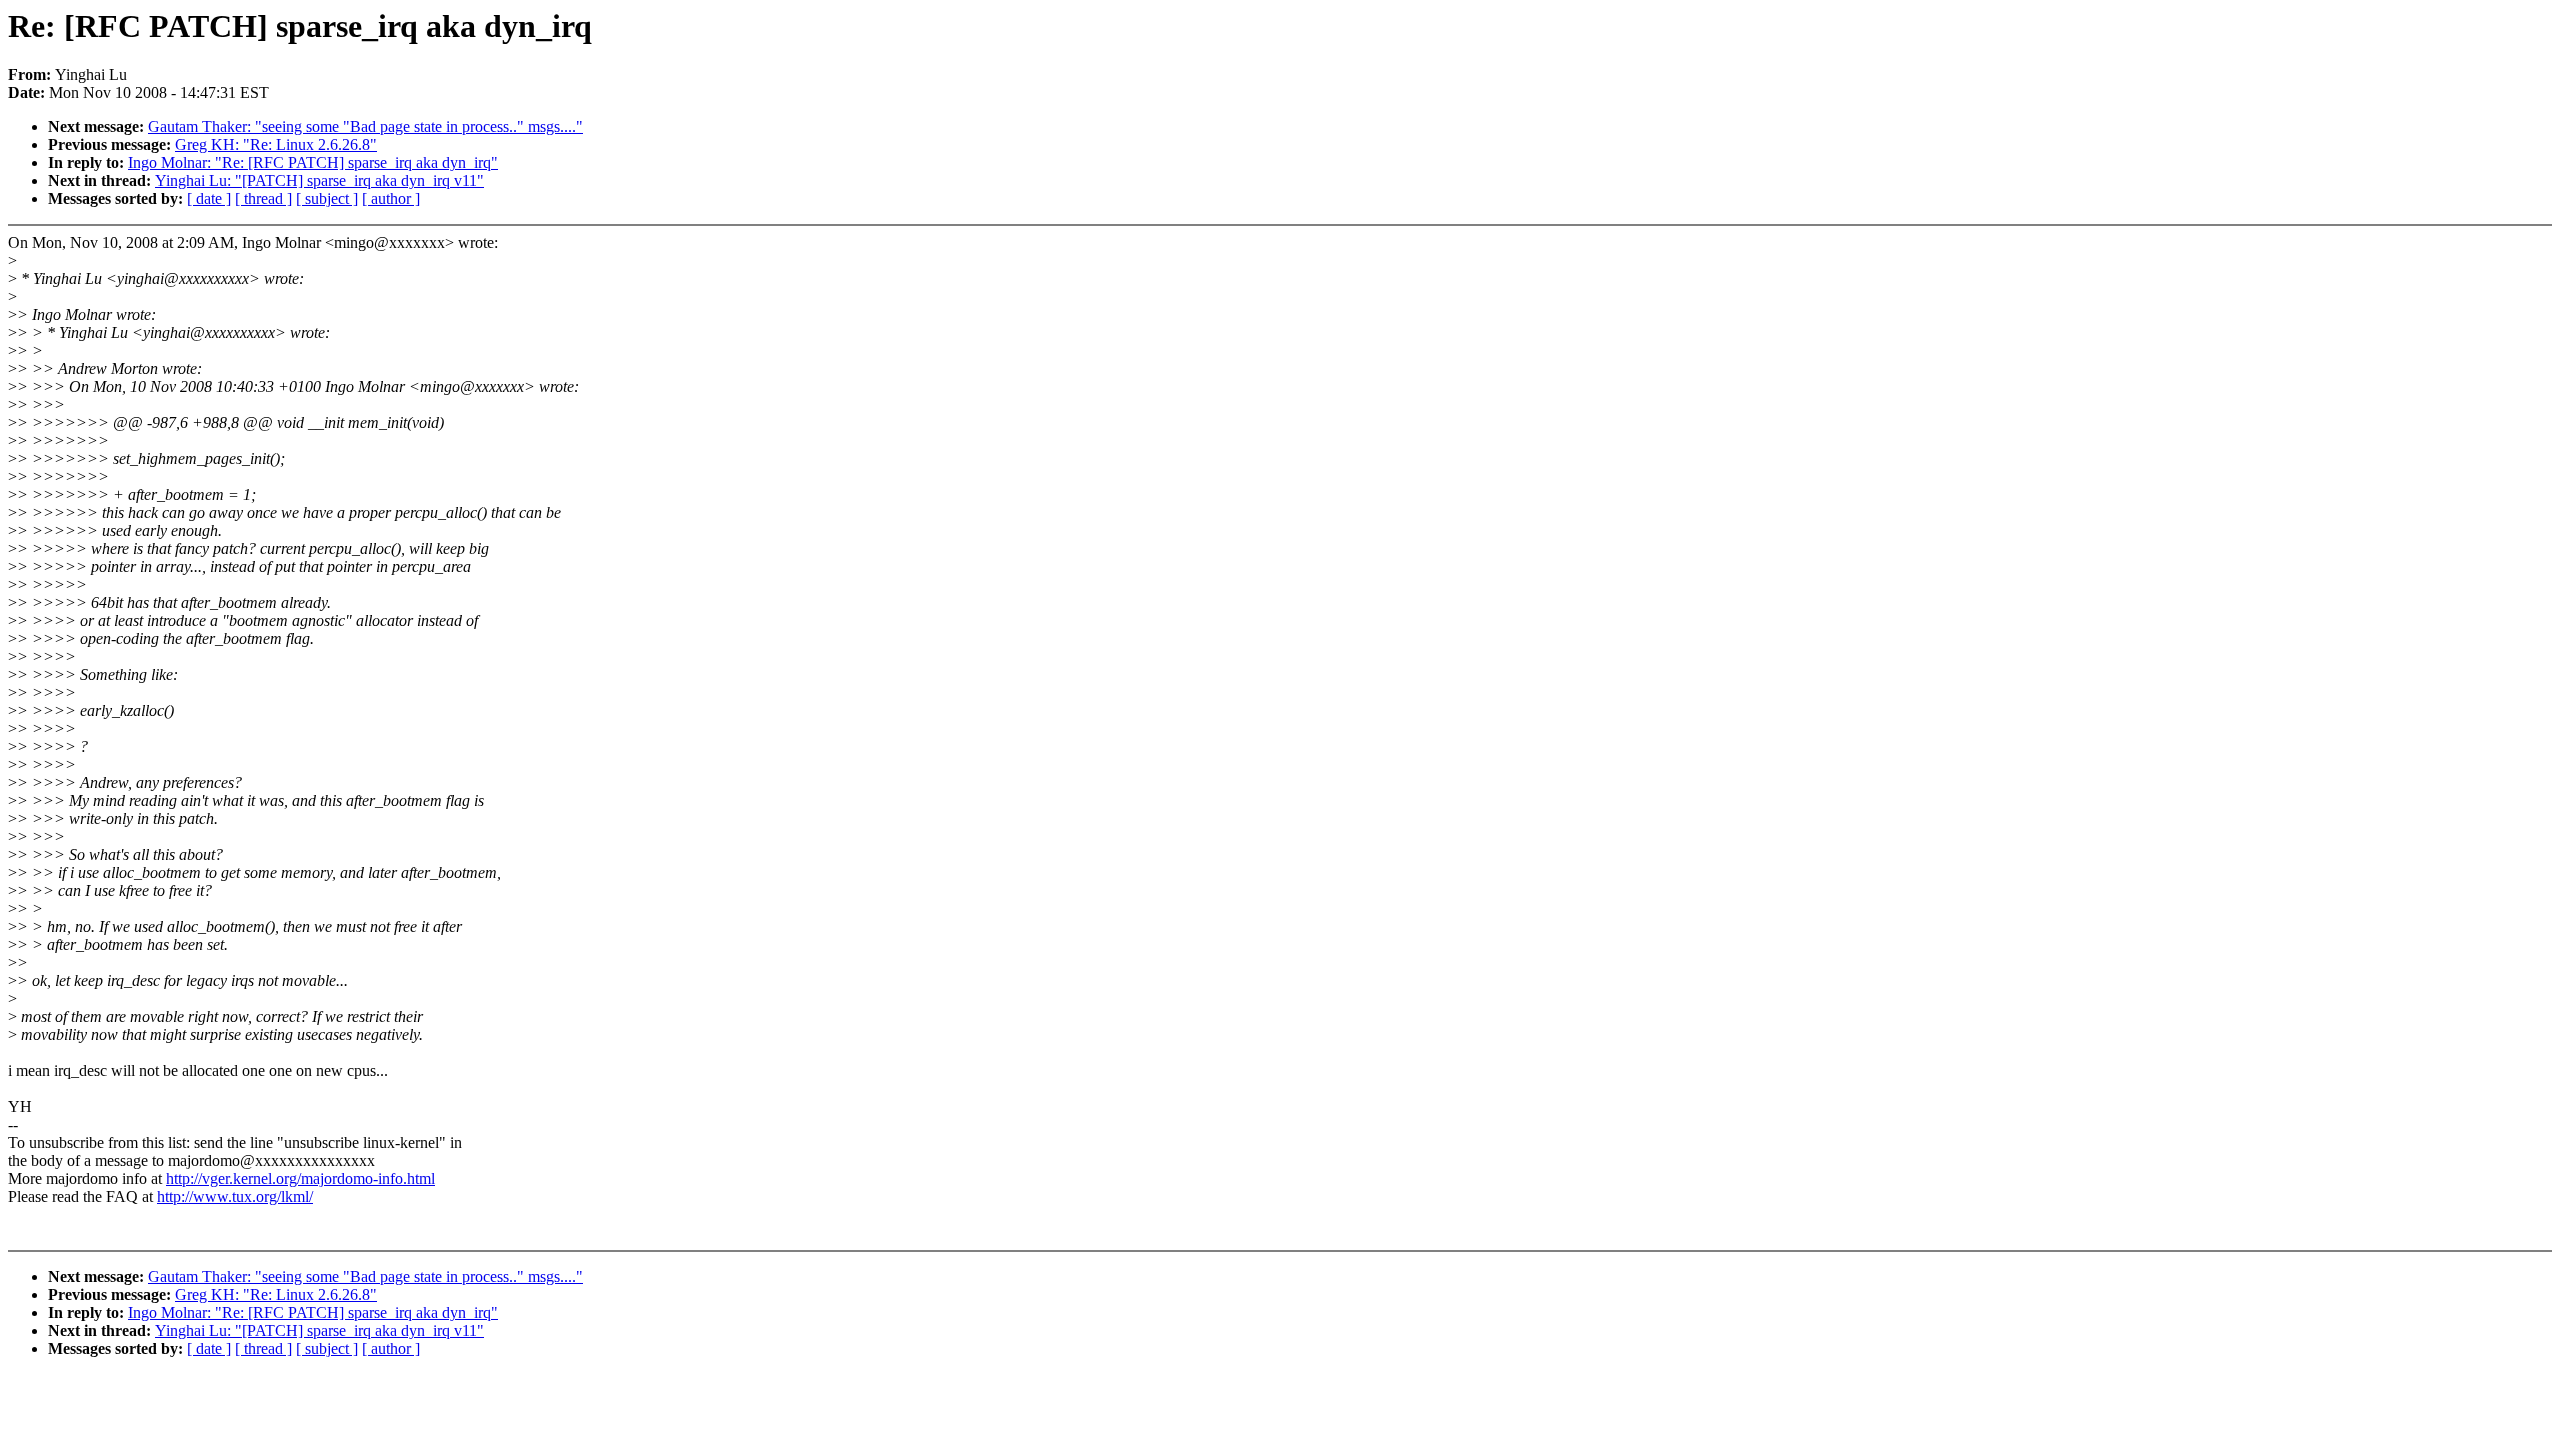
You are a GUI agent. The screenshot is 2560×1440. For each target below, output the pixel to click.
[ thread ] (263, 198)
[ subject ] (327, 198)
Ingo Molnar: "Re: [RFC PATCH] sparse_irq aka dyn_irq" (313, 162)
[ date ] (209, 198)
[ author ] (391, 198)
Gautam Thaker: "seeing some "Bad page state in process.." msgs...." (365, 126)
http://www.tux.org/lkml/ (235, 1196)
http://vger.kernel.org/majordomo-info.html (300, 1178)
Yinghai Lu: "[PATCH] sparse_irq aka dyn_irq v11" (319, 180)
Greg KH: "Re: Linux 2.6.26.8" (276, 144)
